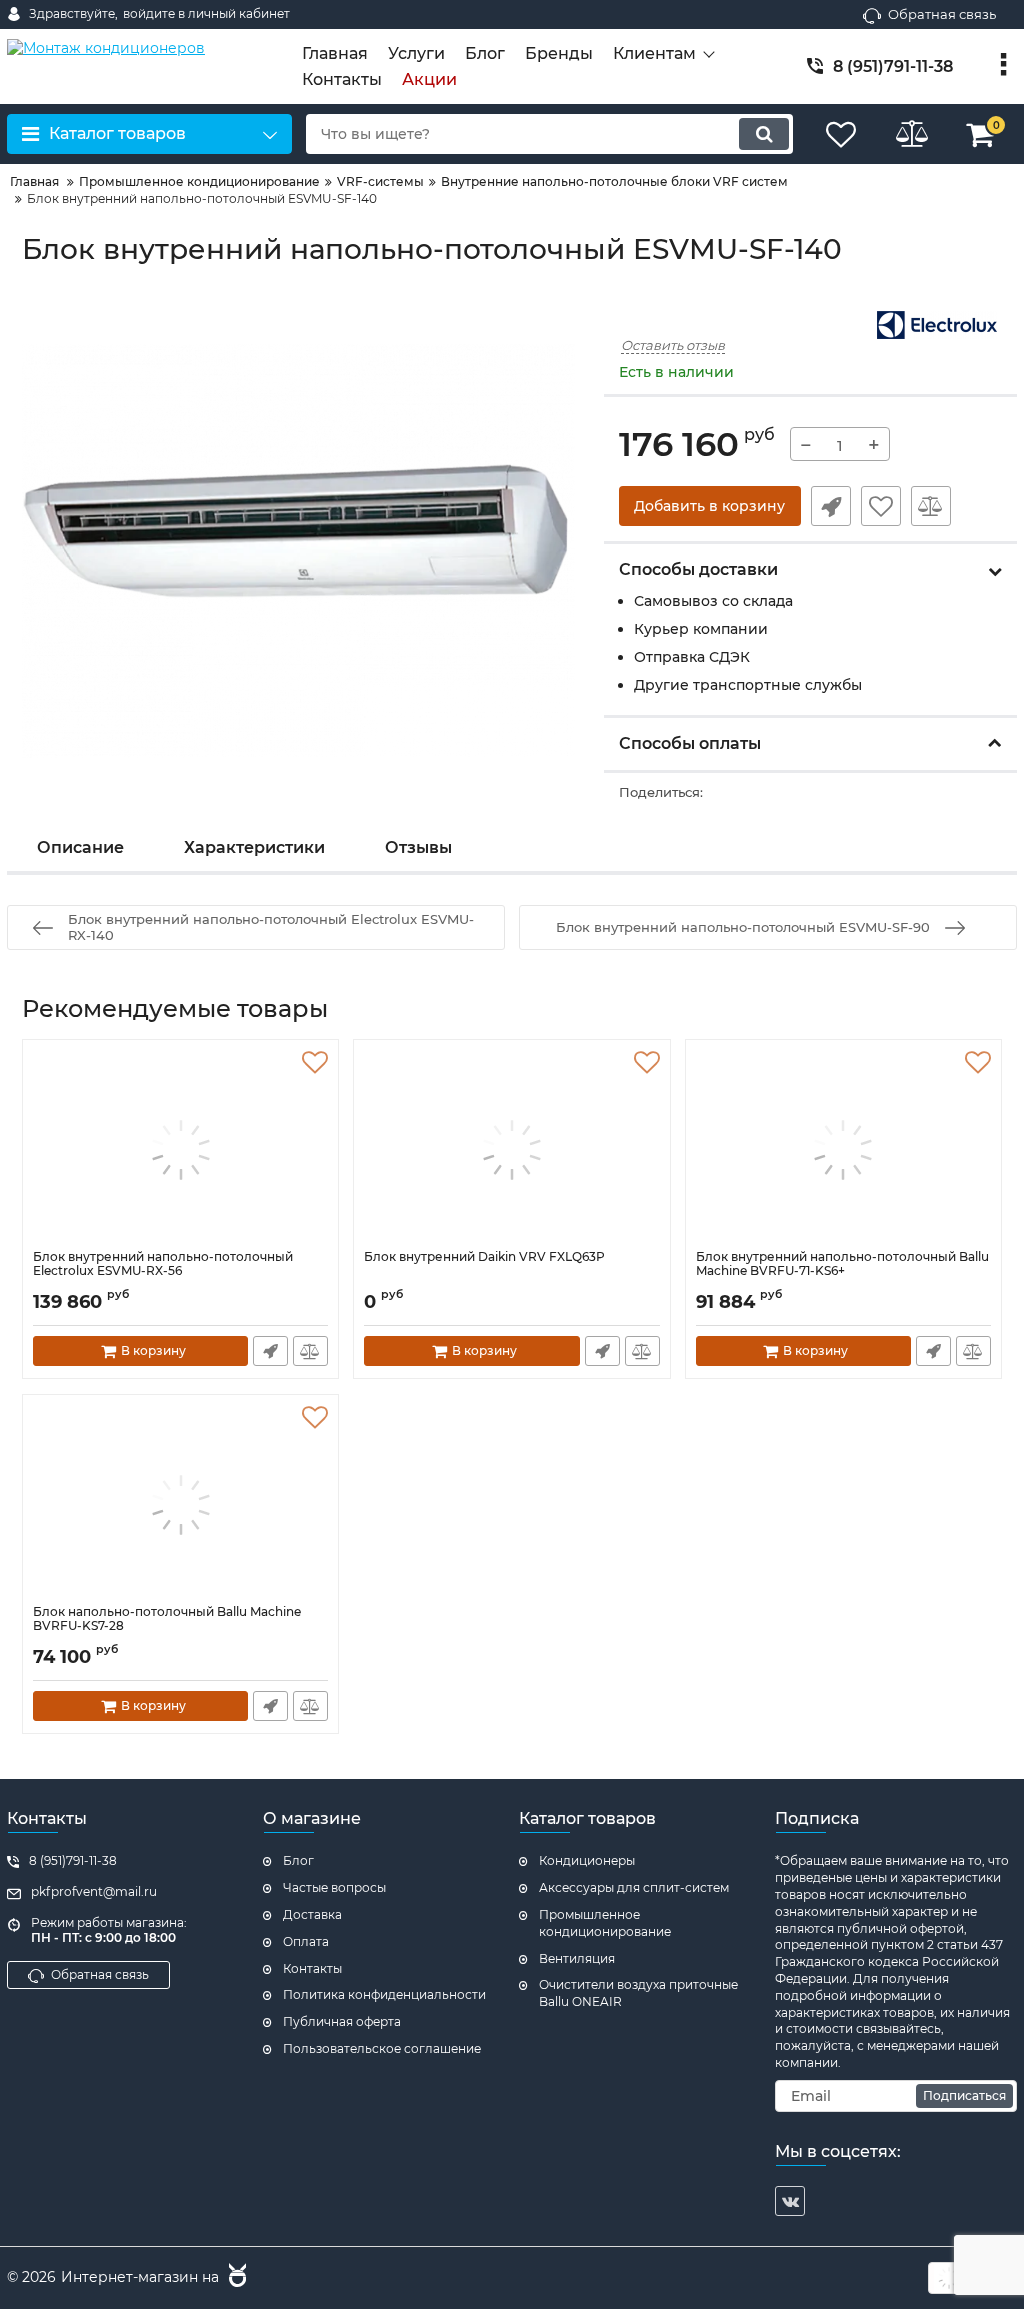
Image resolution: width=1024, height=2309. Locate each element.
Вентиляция (577, 1958)
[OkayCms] (235, 2278)
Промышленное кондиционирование (605, 1923)
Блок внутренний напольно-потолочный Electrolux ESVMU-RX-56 (163, 1264)
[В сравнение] (931, 506)
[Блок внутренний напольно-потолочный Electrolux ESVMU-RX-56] (180, 1150)
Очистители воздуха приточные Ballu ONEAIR (638, 1993)
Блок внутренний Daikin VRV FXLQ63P (484, 1257)
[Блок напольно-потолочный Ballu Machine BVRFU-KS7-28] (180, 1505)
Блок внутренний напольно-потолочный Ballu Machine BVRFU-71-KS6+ (842, 1264)
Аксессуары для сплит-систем (634, 1887)
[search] (764, 134)
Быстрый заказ (831, 506)
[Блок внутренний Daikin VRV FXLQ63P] (511, 1150)
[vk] (790, 2201)
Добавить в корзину (709, 506)
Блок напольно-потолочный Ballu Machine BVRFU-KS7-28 (167, 1619)
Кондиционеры (587, 1860)
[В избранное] (881, 506)
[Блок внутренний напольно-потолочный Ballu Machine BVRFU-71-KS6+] (843, 1150)
